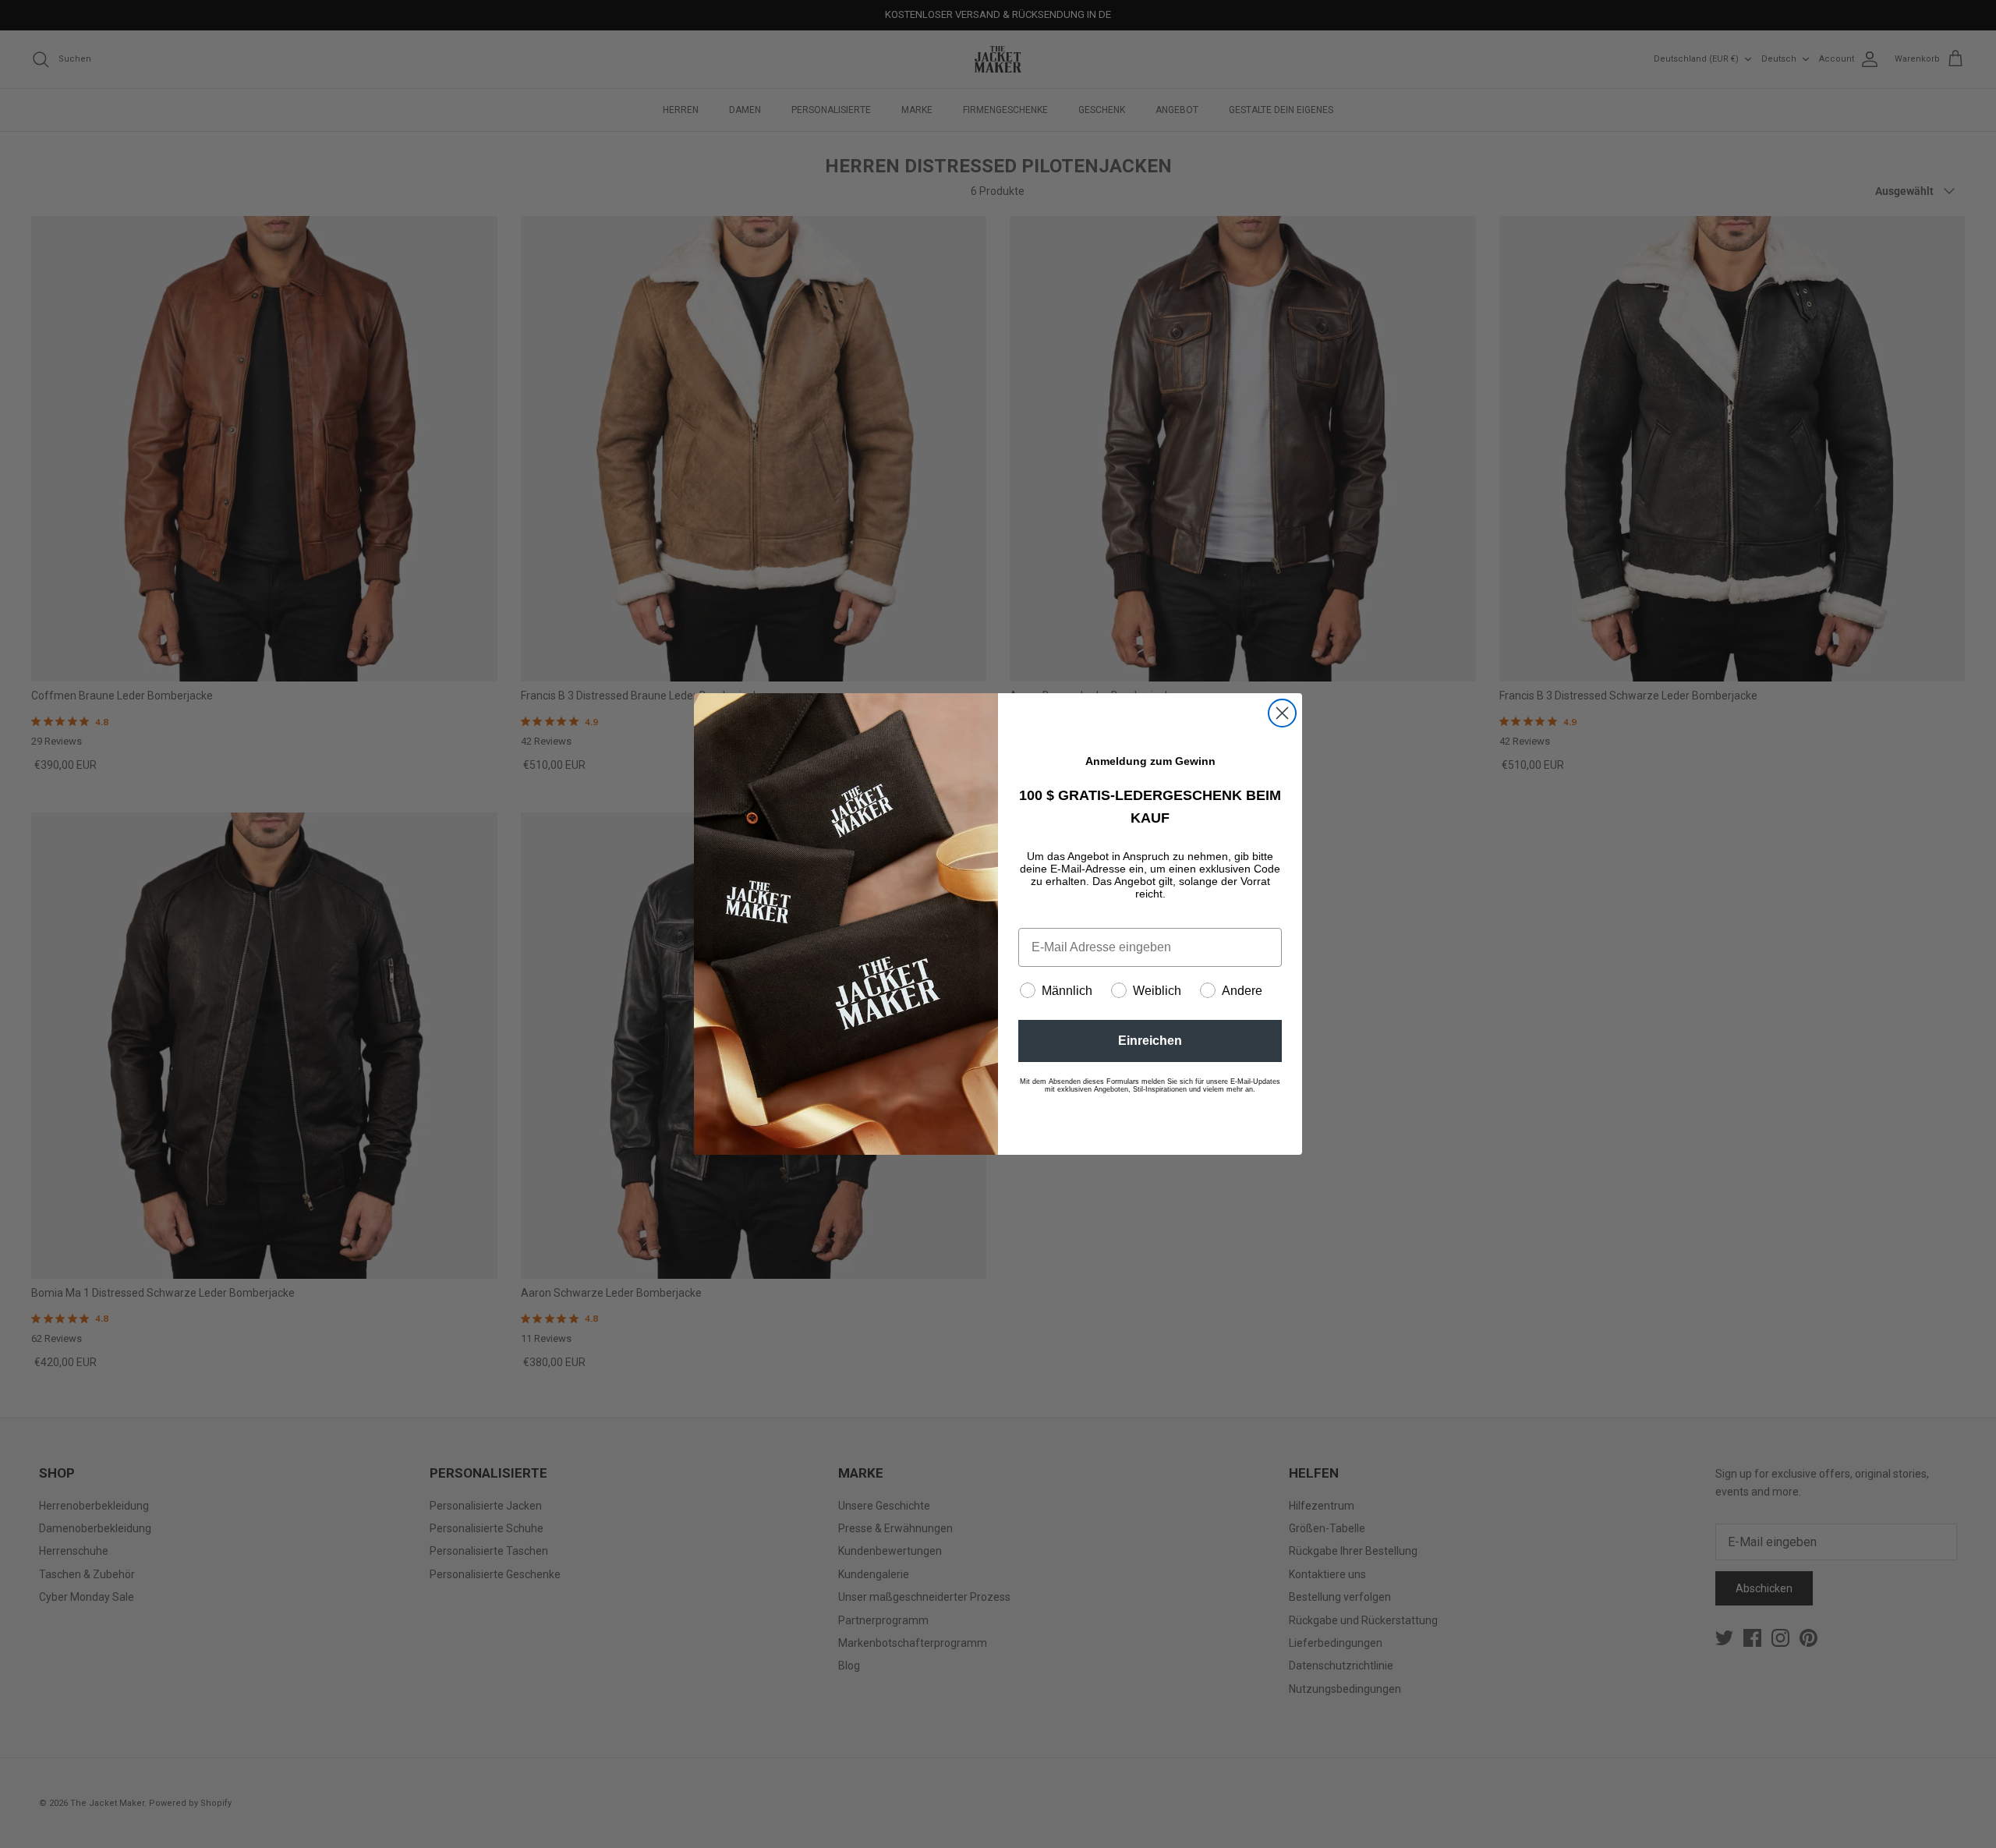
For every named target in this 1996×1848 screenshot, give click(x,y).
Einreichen (1150, 1041)
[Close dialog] (1282, 713)
